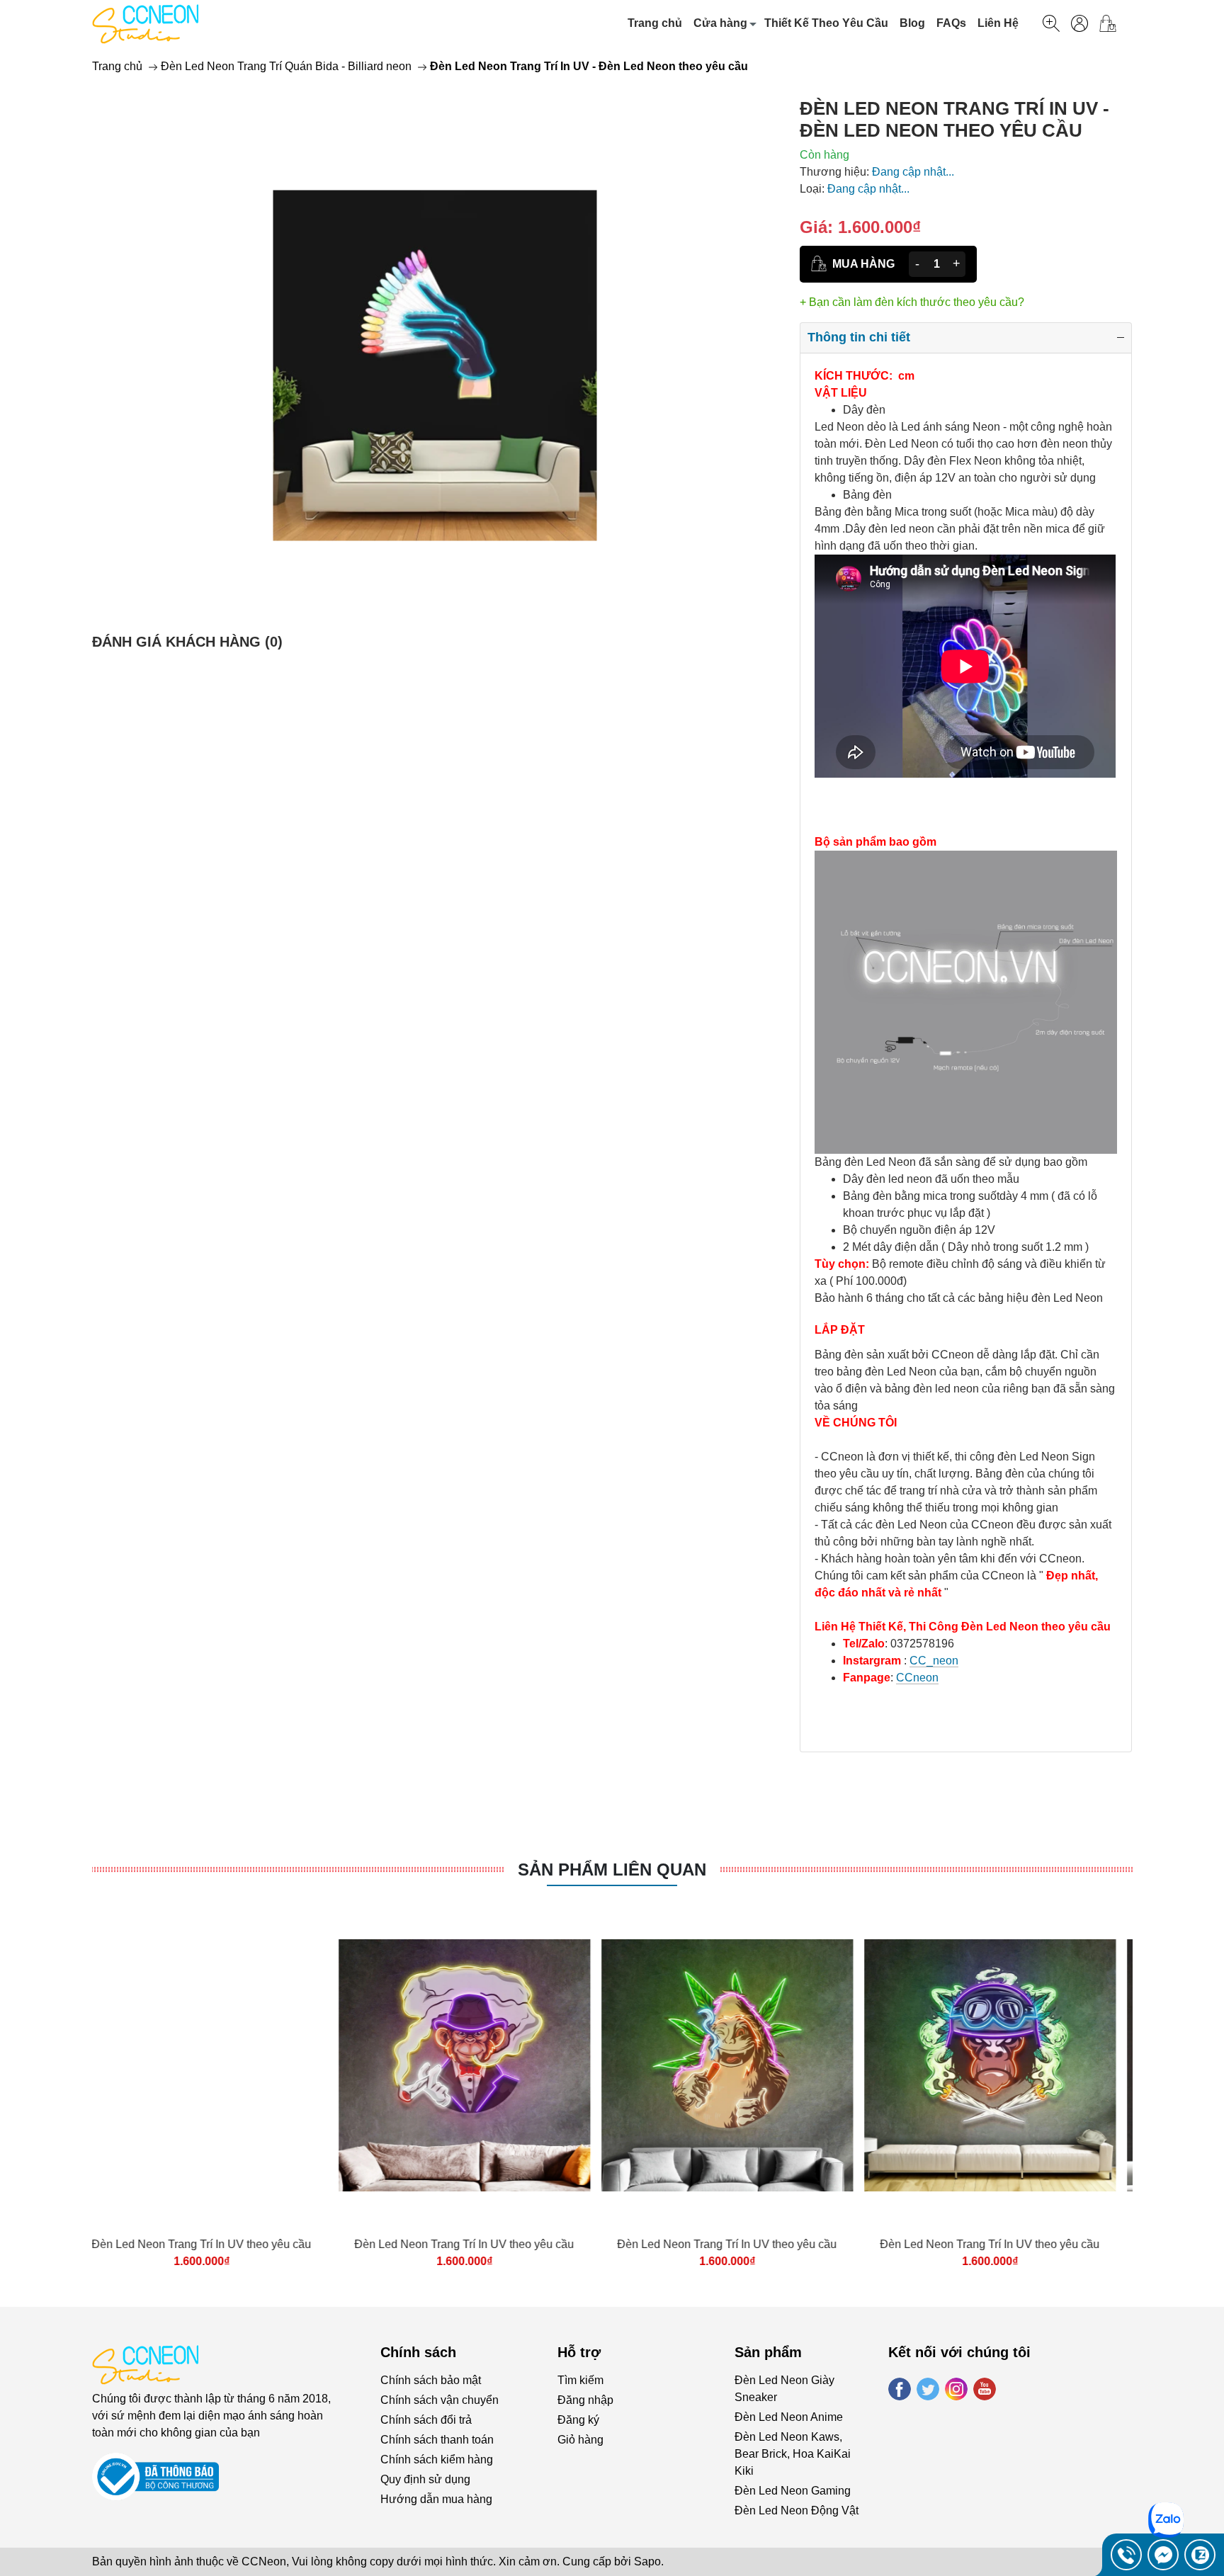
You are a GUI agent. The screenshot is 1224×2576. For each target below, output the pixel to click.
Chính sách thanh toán (437, 2440)
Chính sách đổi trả (426, 2420)
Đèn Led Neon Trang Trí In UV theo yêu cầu (218, 2244)
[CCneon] (145, 23)
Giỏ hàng (580, 2440)
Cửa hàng (720, 23)
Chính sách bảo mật (431, 2380)
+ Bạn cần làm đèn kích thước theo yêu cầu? (912, 302)
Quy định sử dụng (425, 2479)
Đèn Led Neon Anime (789, 2417)
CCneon (917, 1678)
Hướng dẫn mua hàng (436, 2499)
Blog (912, 23)
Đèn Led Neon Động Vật (797, 2510)
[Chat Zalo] (1200, 2555)
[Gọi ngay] (1126, 2555)
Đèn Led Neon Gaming (793, 2491)
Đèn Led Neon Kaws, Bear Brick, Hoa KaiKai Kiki (793, 2454)
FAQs (951, 23)
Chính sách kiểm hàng (437, 2459)
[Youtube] (985, 2389)
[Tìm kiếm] (1051, 23)
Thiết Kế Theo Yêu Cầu (826, 23)
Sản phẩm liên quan (612, 1869)
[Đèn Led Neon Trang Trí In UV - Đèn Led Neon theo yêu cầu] (435, 365)
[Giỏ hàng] (1113, 23)
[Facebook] (900, 2389)
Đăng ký (578, 2420)
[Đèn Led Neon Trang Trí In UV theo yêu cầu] (218, 2065)
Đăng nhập (585, 2400)
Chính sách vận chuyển (440, 2400)
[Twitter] (928, 2389)
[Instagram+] (956, 2389)
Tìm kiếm (580, 2380)
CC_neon (934, 1661)
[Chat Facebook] (1163, 2555)
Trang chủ (655, 23)
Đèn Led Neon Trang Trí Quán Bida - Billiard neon (286, 66)
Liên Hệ (998, 23)
